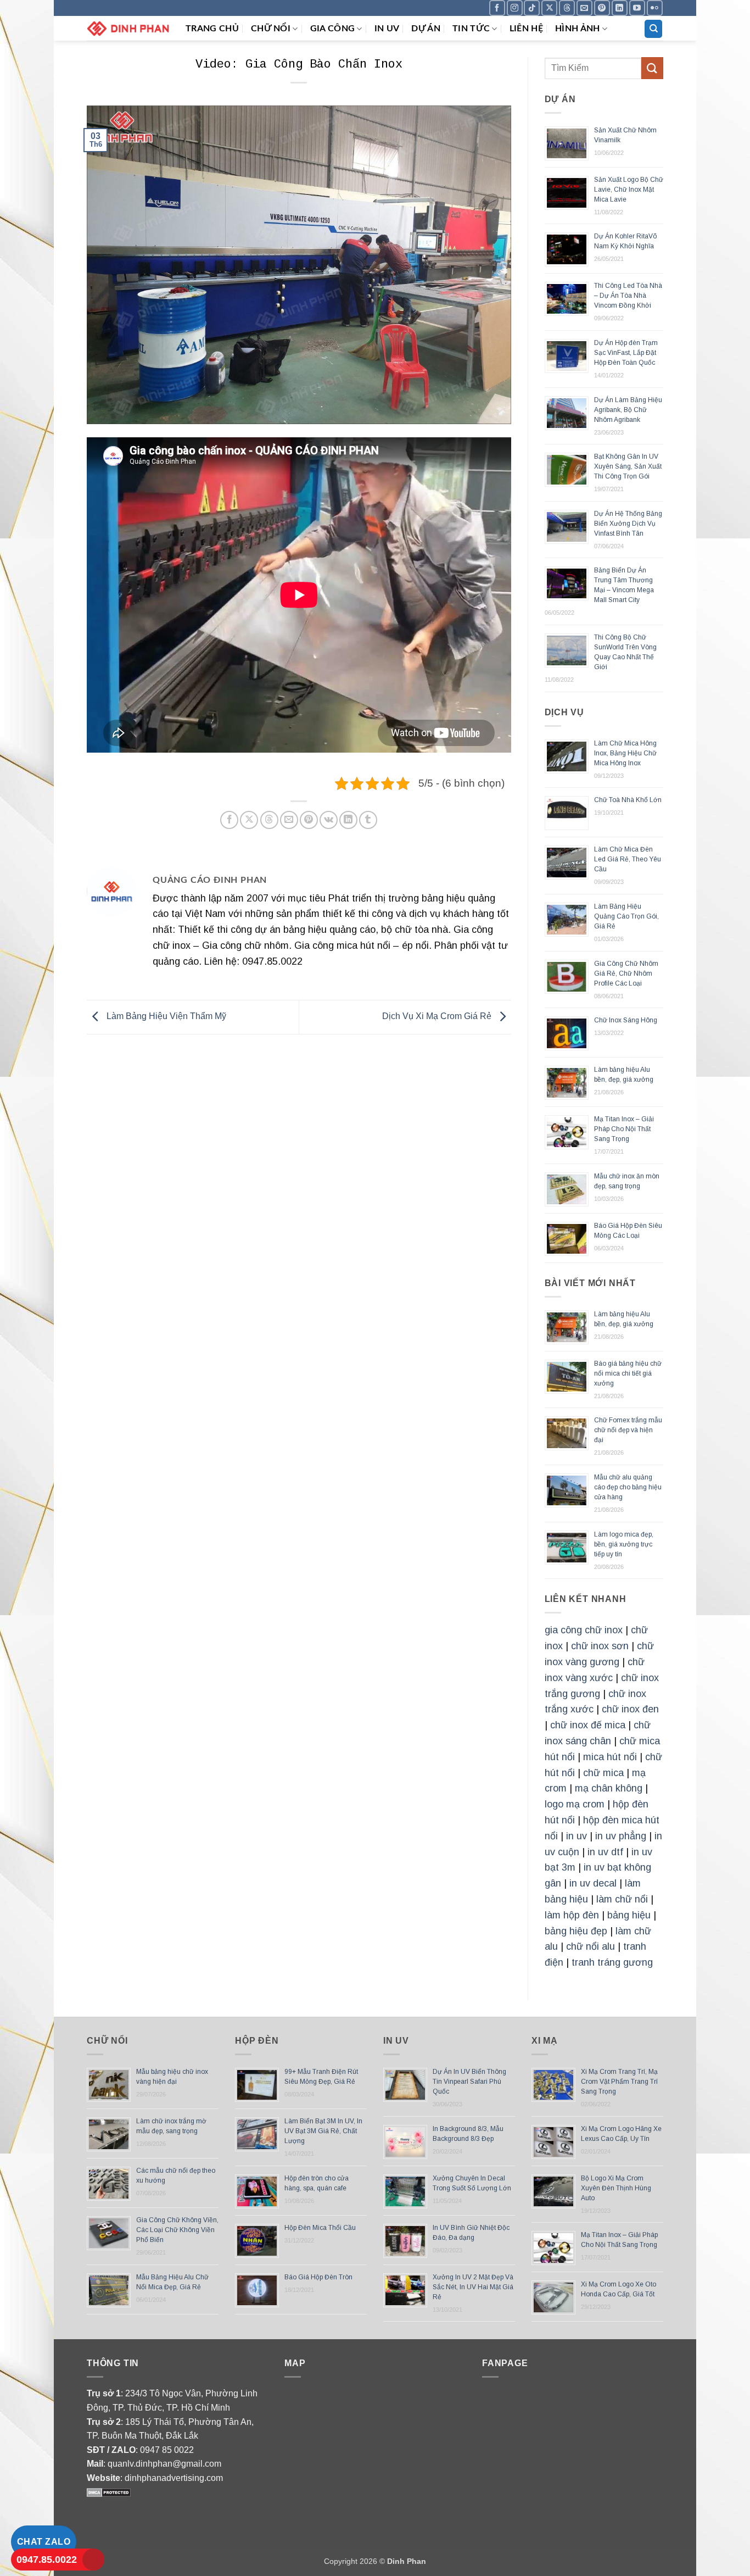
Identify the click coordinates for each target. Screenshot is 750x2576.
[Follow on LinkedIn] (620, 8)
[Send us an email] (584, 8)
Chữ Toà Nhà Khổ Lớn (628, 800)
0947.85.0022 (47, 2560)
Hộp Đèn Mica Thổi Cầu (320, 2228)
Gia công (333, 29)
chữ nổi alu (591, 1946)
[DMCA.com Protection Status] (109, 2492)
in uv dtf (605, 1852)
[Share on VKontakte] (329, 820)
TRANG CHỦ (212, 29)
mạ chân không (609, 1788)
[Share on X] (249, 820)
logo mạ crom (575, 1804)
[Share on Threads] (269, 820)
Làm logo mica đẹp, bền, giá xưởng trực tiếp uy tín (624, 1544)
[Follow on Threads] (567, 8)
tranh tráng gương (612, 1962)
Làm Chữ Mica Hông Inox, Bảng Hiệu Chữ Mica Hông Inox (625, 753)
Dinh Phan (407, 2561)
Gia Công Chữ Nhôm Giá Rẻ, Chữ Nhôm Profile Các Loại (626, 973)
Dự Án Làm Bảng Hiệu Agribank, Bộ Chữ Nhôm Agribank (628, 410)
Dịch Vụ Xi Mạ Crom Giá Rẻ (438, 1017)
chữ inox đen (630, 1709)
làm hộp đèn (572, 1915)
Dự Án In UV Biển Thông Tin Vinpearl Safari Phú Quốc (469, 2082)
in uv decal (593, 1883)
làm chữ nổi (622, 1899)
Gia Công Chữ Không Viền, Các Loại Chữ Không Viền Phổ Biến (177, 2230)
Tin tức (471, 29)
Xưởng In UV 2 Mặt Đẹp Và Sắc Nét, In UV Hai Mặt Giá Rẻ (473, 2287)
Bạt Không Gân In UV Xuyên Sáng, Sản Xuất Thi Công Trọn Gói (628, 466)
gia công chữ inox (584, 1630)
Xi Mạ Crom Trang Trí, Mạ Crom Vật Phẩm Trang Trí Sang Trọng (619, 2082)
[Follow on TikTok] (532, 8)
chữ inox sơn (600, 1646)
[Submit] (652, 68)
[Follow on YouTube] (637, 8)
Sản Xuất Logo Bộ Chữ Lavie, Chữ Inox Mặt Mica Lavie (629, 190)
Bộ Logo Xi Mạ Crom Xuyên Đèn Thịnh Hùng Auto (616, 2188)
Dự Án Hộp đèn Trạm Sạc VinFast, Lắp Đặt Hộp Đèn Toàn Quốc (626, 353)
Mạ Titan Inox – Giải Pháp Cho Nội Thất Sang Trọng (624, 1129)
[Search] (653, 29)
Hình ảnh (578, 29)
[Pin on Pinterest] (309, 820)
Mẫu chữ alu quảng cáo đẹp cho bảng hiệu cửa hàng (628, 1487)
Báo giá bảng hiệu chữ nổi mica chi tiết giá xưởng (628, 1373)
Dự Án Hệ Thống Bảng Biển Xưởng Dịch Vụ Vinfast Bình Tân (628, 524)
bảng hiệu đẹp (576, 1931)
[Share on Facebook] (229, 820)
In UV (387, 29)
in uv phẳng (621, 1836)
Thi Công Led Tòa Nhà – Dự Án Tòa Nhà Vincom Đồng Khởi (628, 296)
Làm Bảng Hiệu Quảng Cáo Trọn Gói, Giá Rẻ (626, 916)
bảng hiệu (629, 1915)
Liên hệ (526, 29)
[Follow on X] (549, 8)
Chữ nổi (271, 29)
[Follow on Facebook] (497, 8)
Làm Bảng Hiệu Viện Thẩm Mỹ (165, 1017)
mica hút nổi (610, 1757)
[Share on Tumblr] (368, 820)
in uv (577, 1836)
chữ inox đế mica (588, 1725)
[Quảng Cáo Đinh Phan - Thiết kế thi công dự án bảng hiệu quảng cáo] (128, 28)
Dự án (426, 29)
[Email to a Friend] (289, 820)
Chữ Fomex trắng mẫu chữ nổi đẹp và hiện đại (628, 1430)
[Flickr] (655, 8)
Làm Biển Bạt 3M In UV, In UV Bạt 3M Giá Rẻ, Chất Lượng (323, 2131)
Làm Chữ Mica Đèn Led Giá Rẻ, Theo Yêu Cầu (628, 859)
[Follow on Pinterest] (602, 8)
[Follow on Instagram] (515, 8)
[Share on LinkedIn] (348, 820)
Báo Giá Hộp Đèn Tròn (318, 2277)
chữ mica (603, 1773)
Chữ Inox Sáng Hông (626, 1020)
